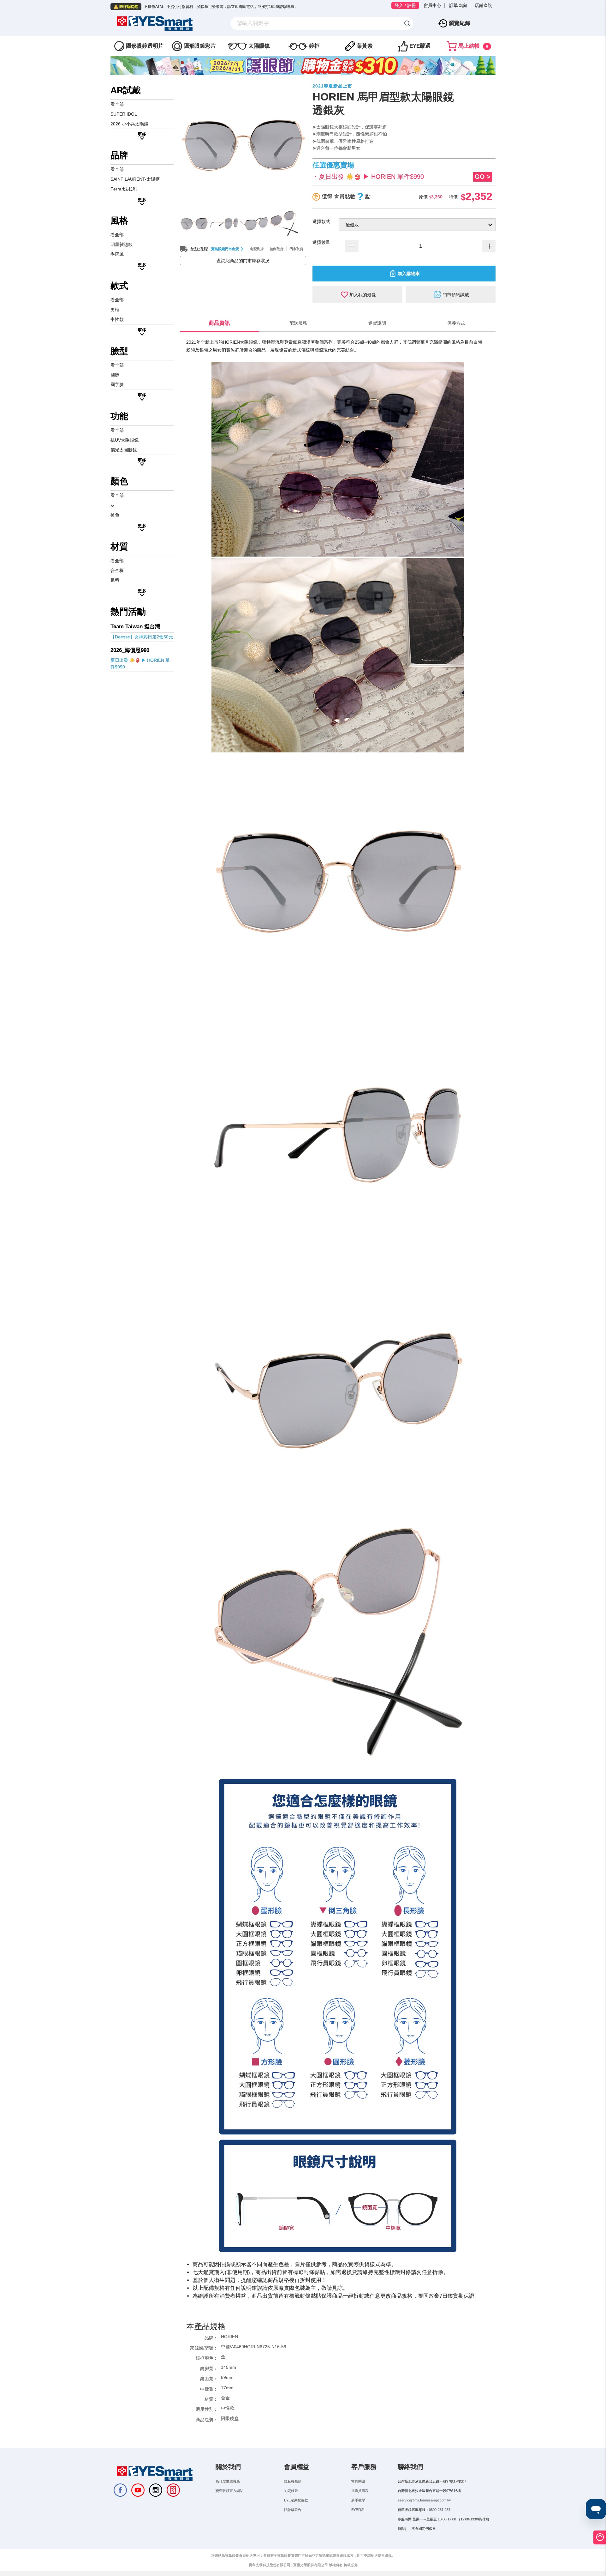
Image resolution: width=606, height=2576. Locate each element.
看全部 (117, 104)
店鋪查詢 (484, 5)
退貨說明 (377, 323)
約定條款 (291, 2491)
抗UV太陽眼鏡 (125, 440)
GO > (483, 177)
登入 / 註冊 (405, 5)
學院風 (117, 254)
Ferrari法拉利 (124, 189)
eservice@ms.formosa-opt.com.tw (424, 2500)
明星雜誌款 (122, 244)
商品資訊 (219, 323)
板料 (115, 580)
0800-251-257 (440, 2510)
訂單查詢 (458, 5)
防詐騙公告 (293, 2510)
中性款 (117, 319)
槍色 (115, 515)
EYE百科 (358, 2510)
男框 (115, 310)
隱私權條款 (293, 2481)
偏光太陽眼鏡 (124, 450)
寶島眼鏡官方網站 (229, 2491)
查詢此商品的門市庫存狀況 (243, 261)
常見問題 (358, 2481)
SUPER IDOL (124, 114)
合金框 (117, 570)
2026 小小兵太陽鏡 (129, 124)
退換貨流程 (360, 2491)
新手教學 (358, 2500)
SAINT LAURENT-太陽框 (135, 179)
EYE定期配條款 (296, 2500)
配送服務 (298, 323)
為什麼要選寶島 (228, 2481)
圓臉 (115, 375)
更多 (142, 134)
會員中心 (432, 5)
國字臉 (117, 384)
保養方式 (456, 323)
